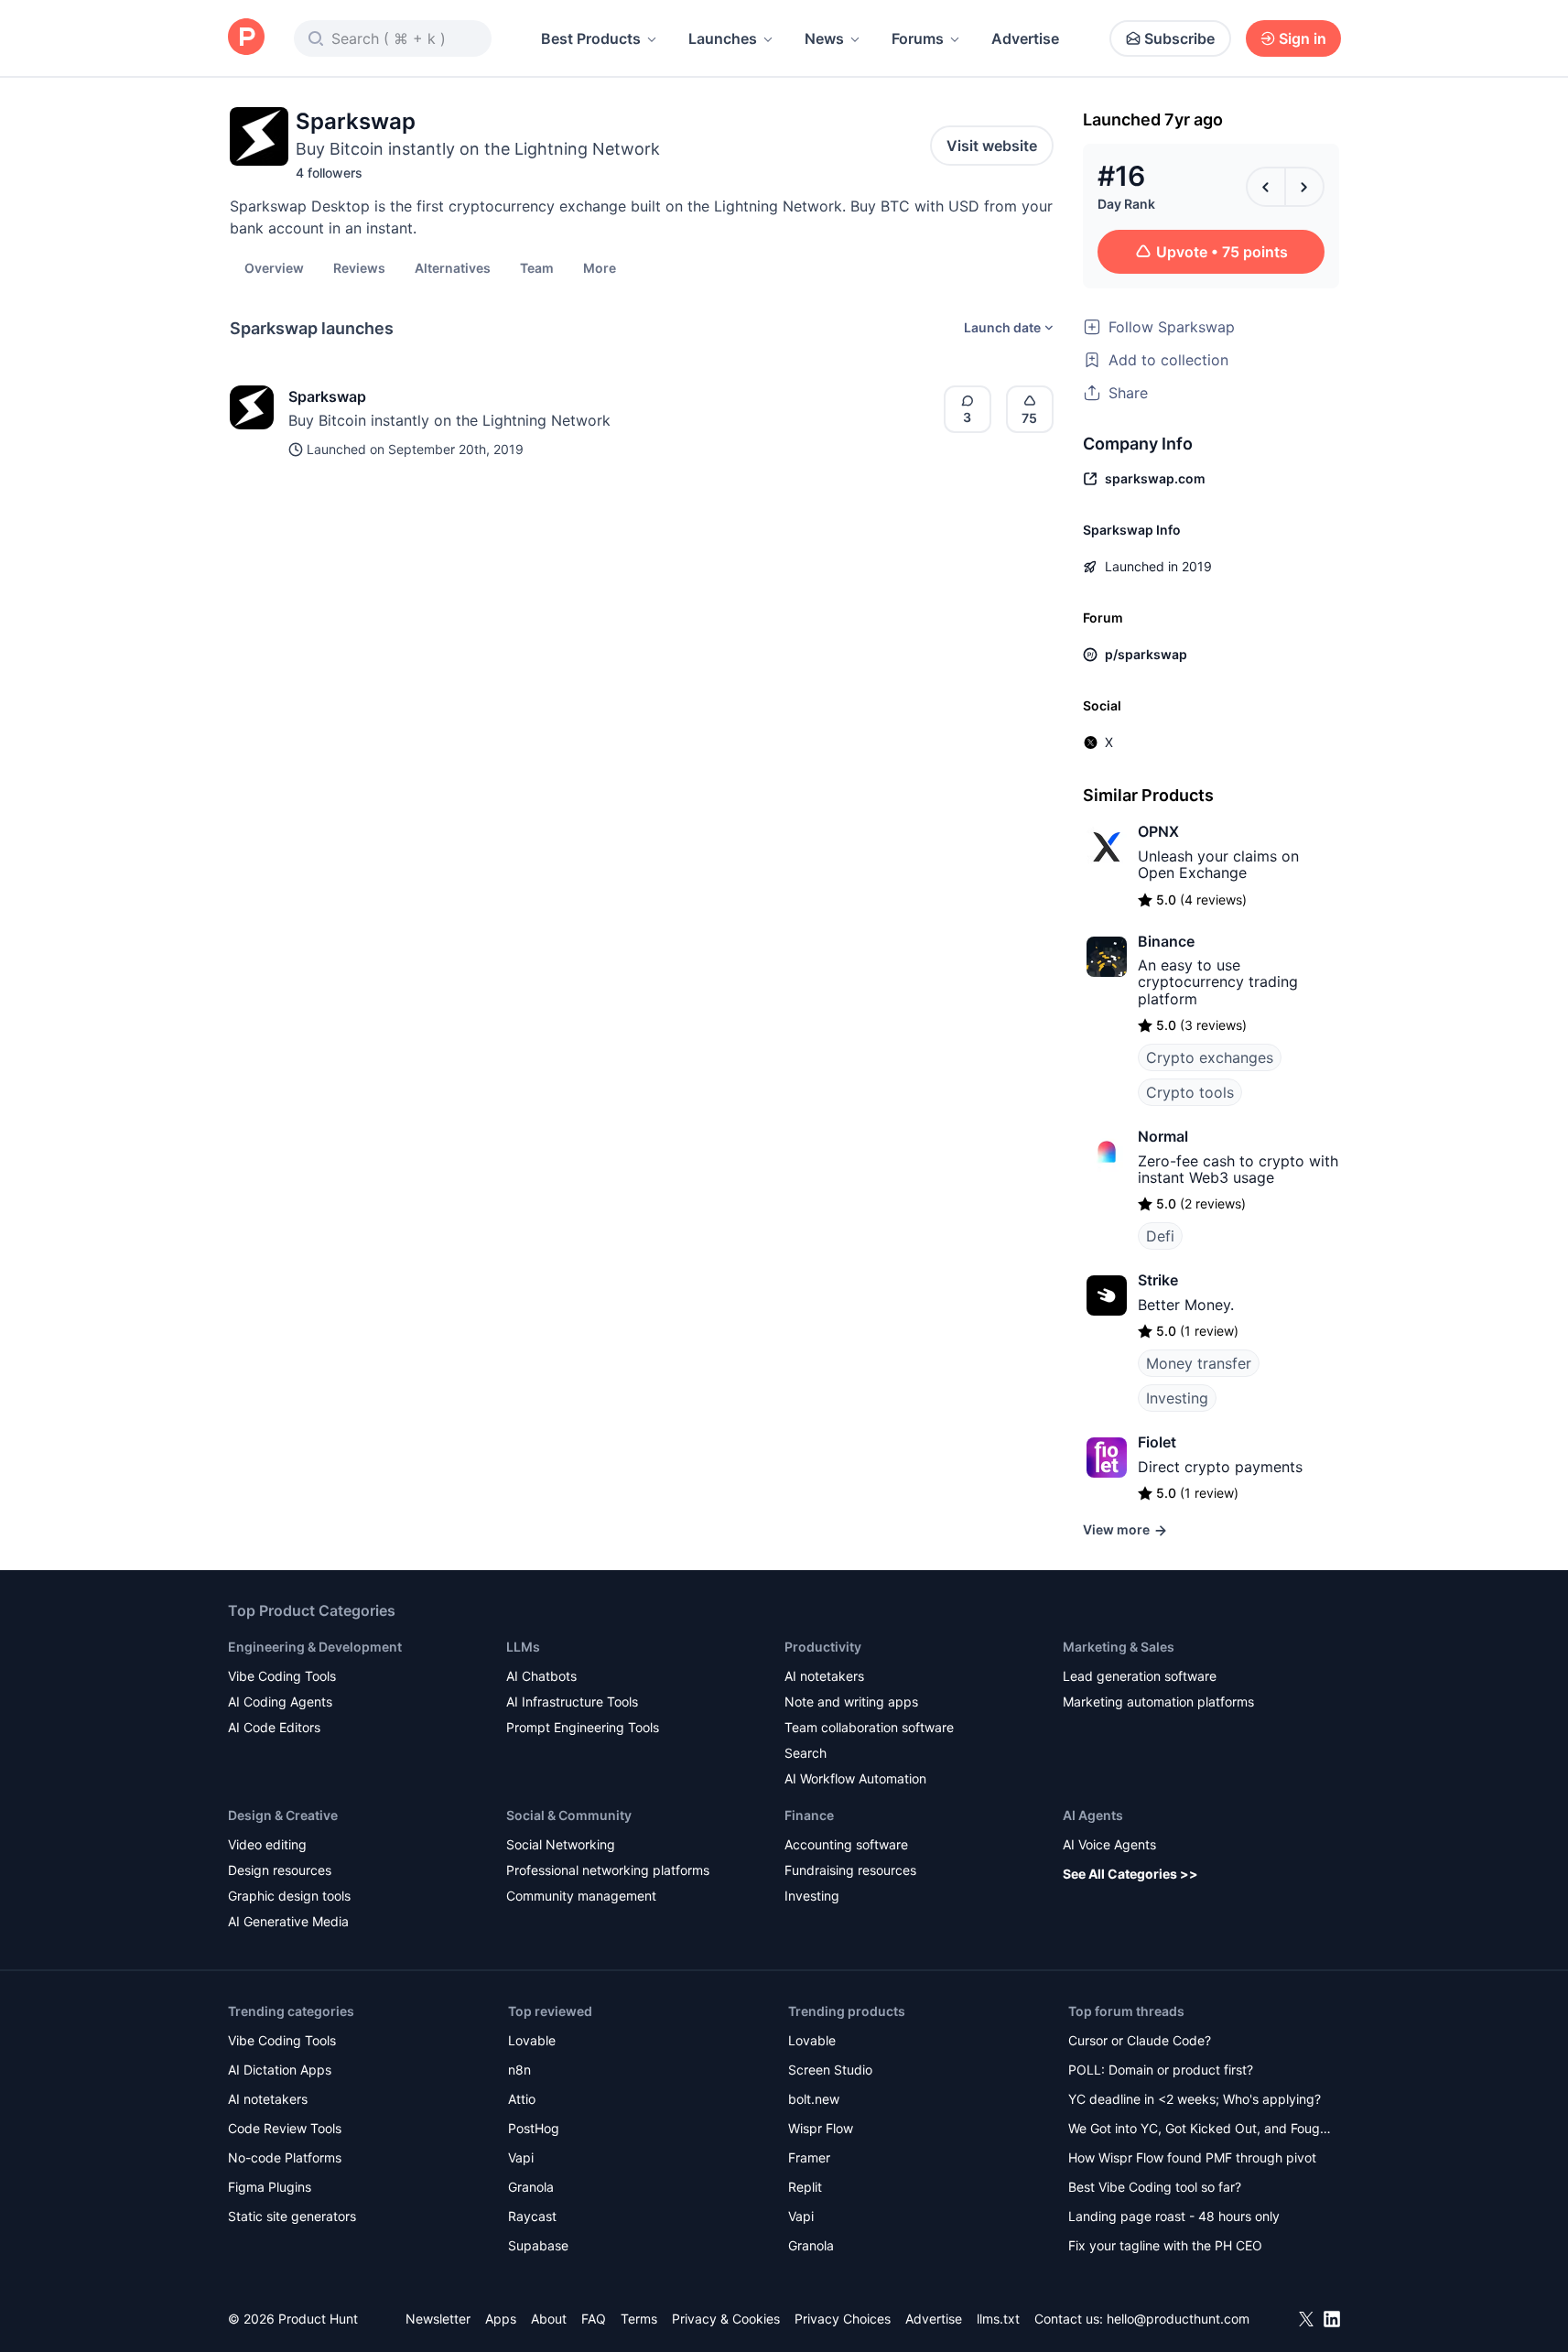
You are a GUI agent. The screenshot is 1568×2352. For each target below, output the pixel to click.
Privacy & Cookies (726, 2319)
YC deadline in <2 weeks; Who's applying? (1195, 2099)
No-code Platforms (285, 2157)
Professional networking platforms (608, 1870)
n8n (519, 2070)
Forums (918, 38)
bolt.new (814, 2099)
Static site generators (292, 2216)
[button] (600, 267)
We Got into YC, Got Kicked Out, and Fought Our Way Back (1200, 2130)
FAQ (594, 2319)
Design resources (280, 1870)
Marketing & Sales (1119, 1647)
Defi (1160, 1236)
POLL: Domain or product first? (1161, 2070)
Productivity (823, 1647)
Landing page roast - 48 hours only (1174, 2216)
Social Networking (561, 1844)
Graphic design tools (289, 1896)
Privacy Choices (843, 2319)
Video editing (267, 1844)
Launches (723, 38)
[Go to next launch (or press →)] (1304, 187)
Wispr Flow (821, 2128)
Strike (1158, 1280)
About (549, 2319)
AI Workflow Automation (855, 1778)
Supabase (538, 2245)
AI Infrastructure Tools (572, 1702)
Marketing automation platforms (1158, 1702)
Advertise (1025, 38)
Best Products (591, 38)
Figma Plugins (270, 2187)
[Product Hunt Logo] (246, 38)
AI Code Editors (274, 1727)
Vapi (521, 2157)
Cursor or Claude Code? (1140, 2040)
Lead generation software (1140, 1676)
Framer (809, 2157)
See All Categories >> (1130, 1874)
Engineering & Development (315, 1647)
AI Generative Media (288, 1921)
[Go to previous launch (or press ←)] (1266, 187)
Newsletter (438, 2319)
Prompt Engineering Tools (583, 1727)
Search (806, 1753)
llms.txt (998, 2319)
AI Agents (1093, 1815)
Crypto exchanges (1210, 1057)
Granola (531, 2187)
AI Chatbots (541, 1676)
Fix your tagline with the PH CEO (1165, 2245)
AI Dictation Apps (280, 2070)
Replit (805, 2187)
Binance (1166, 941)
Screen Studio (830, 2070)
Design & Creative (283, 1815)
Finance (809, 1815)
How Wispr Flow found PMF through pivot (1192, 2157)
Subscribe (1179, 38)
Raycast (532, 2216)
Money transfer (1199, 1363)
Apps (501, 2319)
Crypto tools (1190, 1092)
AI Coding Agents (280, 1702)
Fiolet (1157, 1442)
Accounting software (846, 1844)
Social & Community (569, 1815)
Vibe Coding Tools (282, 1676)
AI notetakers (824, 1676)
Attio (522, 2099)
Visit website (992, 146)
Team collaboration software (869, 1727)
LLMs (523, 1647)
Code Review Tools (285, 2128)
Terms (639, 2319)
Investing (1177, 1398)
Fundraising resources (850, 1870)
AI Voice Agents (1109, 1844)
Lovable (532, 2040)
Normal (1163, 1136)
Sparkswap (327, 396)
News (824, 38)
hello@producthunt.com (1178, 2319)
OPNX (1158, 831)
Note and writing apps (851, 1702)
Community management (581, 1896)
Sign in (1303, 38)
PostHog (534, 2128)
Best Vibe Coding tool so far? (1155, 2187)
